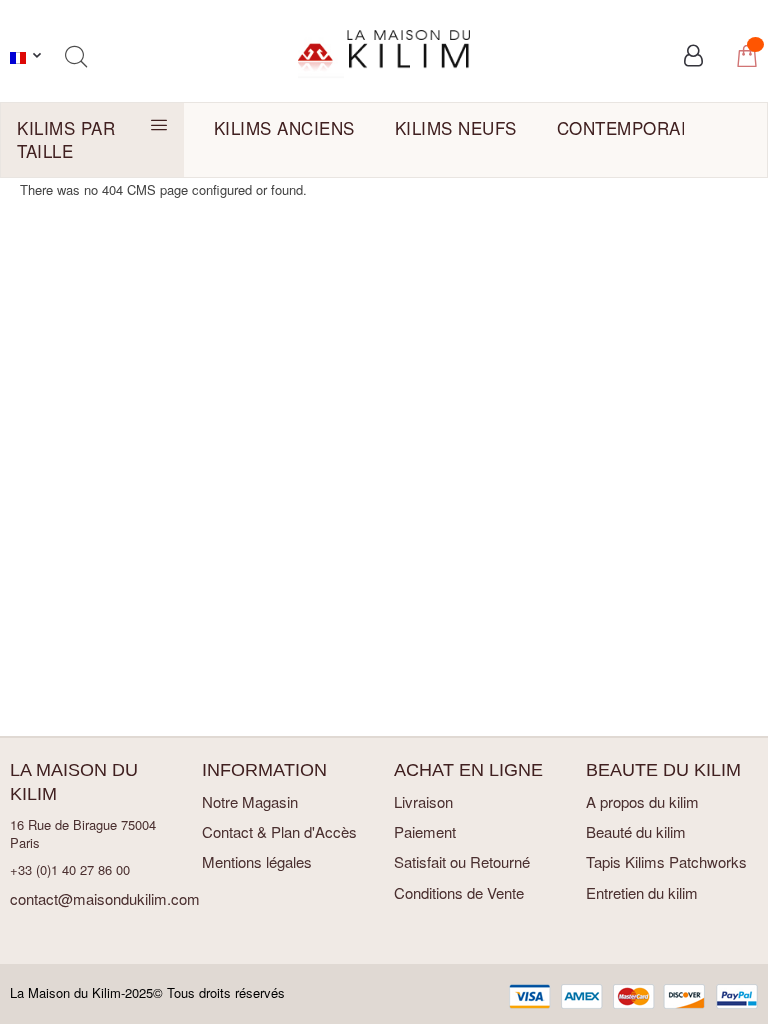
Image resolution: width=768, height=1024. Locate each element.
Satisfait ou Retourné (462, 861)
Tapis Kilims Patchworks (666, 861)
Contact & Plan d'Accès (279, 831)
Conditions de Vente (459, 892)
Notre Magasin (250, 801)
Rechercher (75, 56)
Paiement (425, 831)
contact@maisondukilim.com (105, 898)
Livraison (423, 801)
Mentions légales (257, 861)
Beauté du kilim (636, 831)
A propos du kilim (642, 801)
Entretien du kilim (642, 892)
